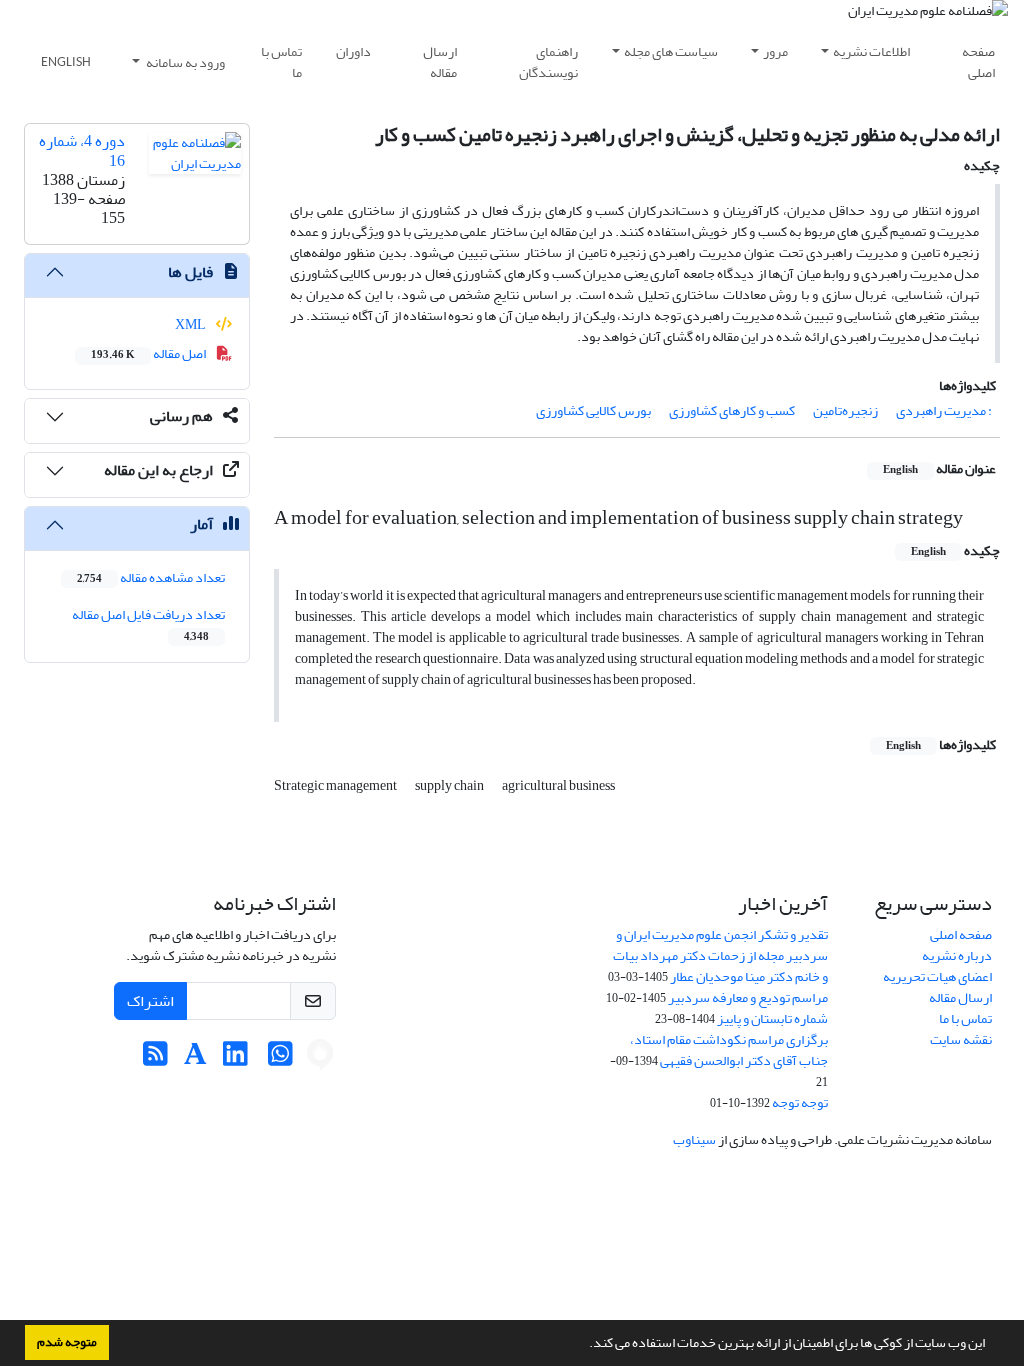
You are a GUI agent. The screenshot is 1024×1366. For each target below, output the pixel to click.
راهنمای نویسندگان (548, 62)
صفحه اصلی (978, 62)
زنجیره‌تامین (845, 410)
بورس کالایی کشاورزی (593, 410)
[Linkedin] (235, 1059)
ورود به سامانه (184, 62)
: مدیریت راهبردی (944, 410)
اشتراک (150, 1001)
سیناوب (694, 1139)
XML (191, 324)
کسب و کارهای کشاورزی (732, 410)
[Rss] (155, 1059)
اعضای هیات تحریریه (937, 976)
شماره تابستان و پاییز (772, 1018)
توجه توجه (800, 1102)
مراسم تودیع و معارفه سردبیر (748, 997)
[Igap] (320, 1059)
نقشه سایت (961, 1039)
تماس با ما (281, 62)
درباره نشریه (957, 955)
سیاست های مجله (671, 51)
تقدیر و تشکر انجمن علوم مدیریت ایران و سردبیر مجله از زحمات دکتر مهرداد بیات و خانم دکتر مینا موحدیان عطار (720, 955)
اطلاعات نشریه (871, 51)
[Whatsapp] (280, 1059)
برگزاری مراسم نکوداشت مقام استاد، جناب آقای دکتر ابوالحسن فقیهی (729, 1050)
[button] (584, 1345)
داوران (353, 51)
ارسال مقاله (440, 62)
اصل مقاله (149, 353)
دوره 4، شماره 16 (82, 150)
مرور (775, 51)
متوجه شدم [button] (67, 1342)
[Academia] (195, 1059)
